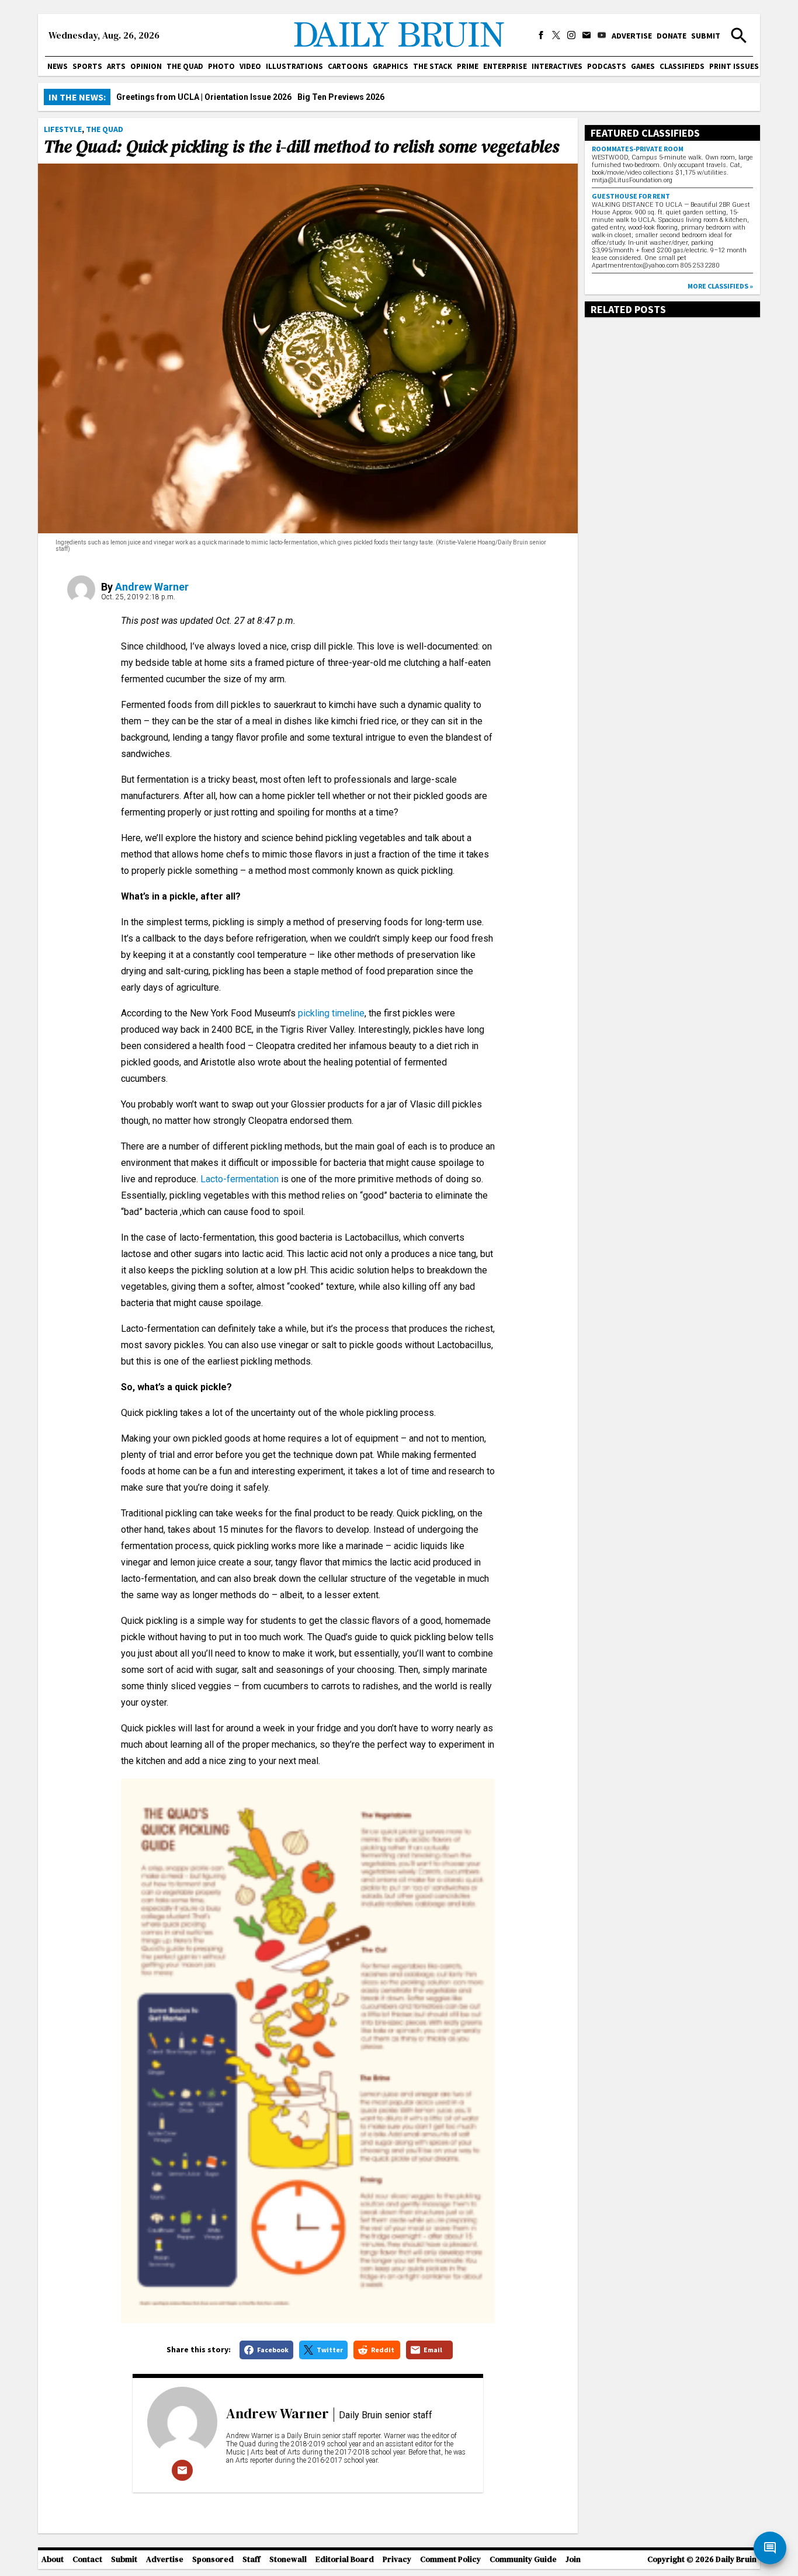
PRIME (468, 66)
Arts (116, 66)
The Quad (185, 66)
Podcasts (607, 66)
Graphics (391, 66)
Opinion (146, 66)
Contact (87, 2559)
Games (643, 66)
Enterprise (505, 66)
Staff (251, 2559)
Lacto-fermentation (240, 1179)
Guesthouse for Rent (631, 196)
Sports (87, 66)
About (53, 2559)
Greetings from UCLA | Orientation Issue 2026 (204, 97)
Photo (221, 66)
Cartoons (348, 66)
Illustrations (294, 66)
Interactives (557, 66)
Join (573, 2559)
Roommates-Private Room (638, 149)
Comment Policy (450, 2559)
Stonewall (288, 2559)
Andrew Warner (152, 587)
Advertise (632, 36)
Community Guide (523, 2559)
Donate (672, 36)
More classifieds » (720, 286)
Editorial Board (345, 2559)
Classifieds (682, 66)
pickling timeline (331, 1013)
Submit (706, 36)
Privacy (397, 2559)
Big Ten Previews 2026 (341, 97)
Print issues (734, 66)
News (58, 66)
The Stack (433, 66)
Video (250, 66)
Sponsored (213, 2559)
